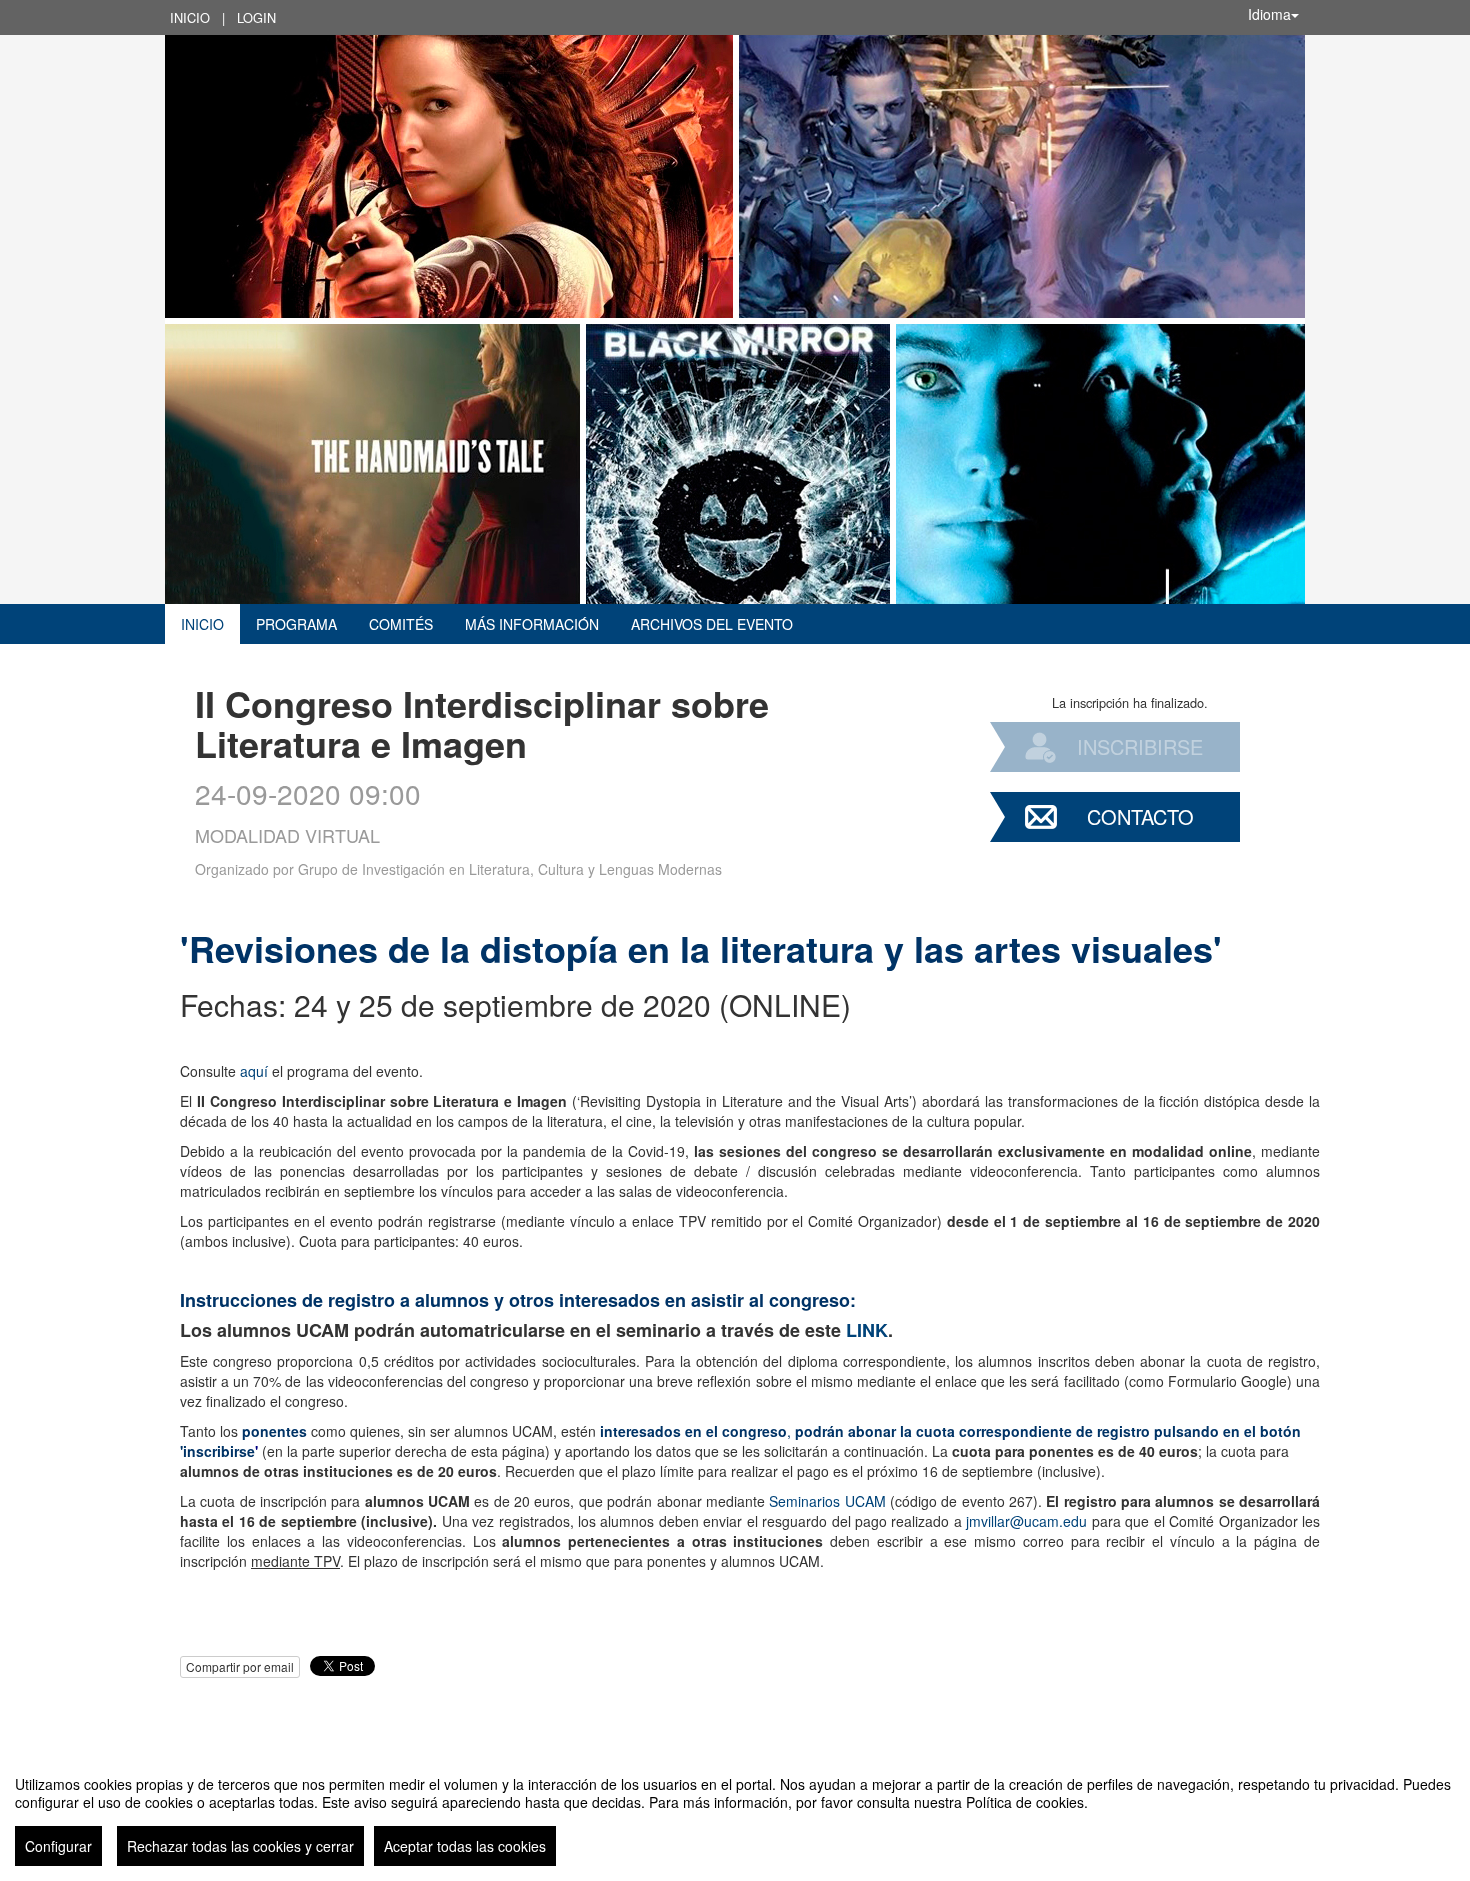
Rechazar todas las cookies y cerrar (240, 1846)
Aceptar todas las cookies (465, 1846)
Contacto (1140, 816)
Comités (401, 624)
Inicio (190, 17)
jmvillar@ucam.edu (1026, 1521)
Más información (532, 624)
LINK (867, 1330)
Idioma (1269, 14)
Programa (296, 624)
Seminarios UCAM (827, 1501)
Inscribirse (1140, 746)
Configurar (58, 1846)
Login (256, 17)
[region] (735, 1813)
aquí (252, 1071)
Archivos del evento (712, 624)
